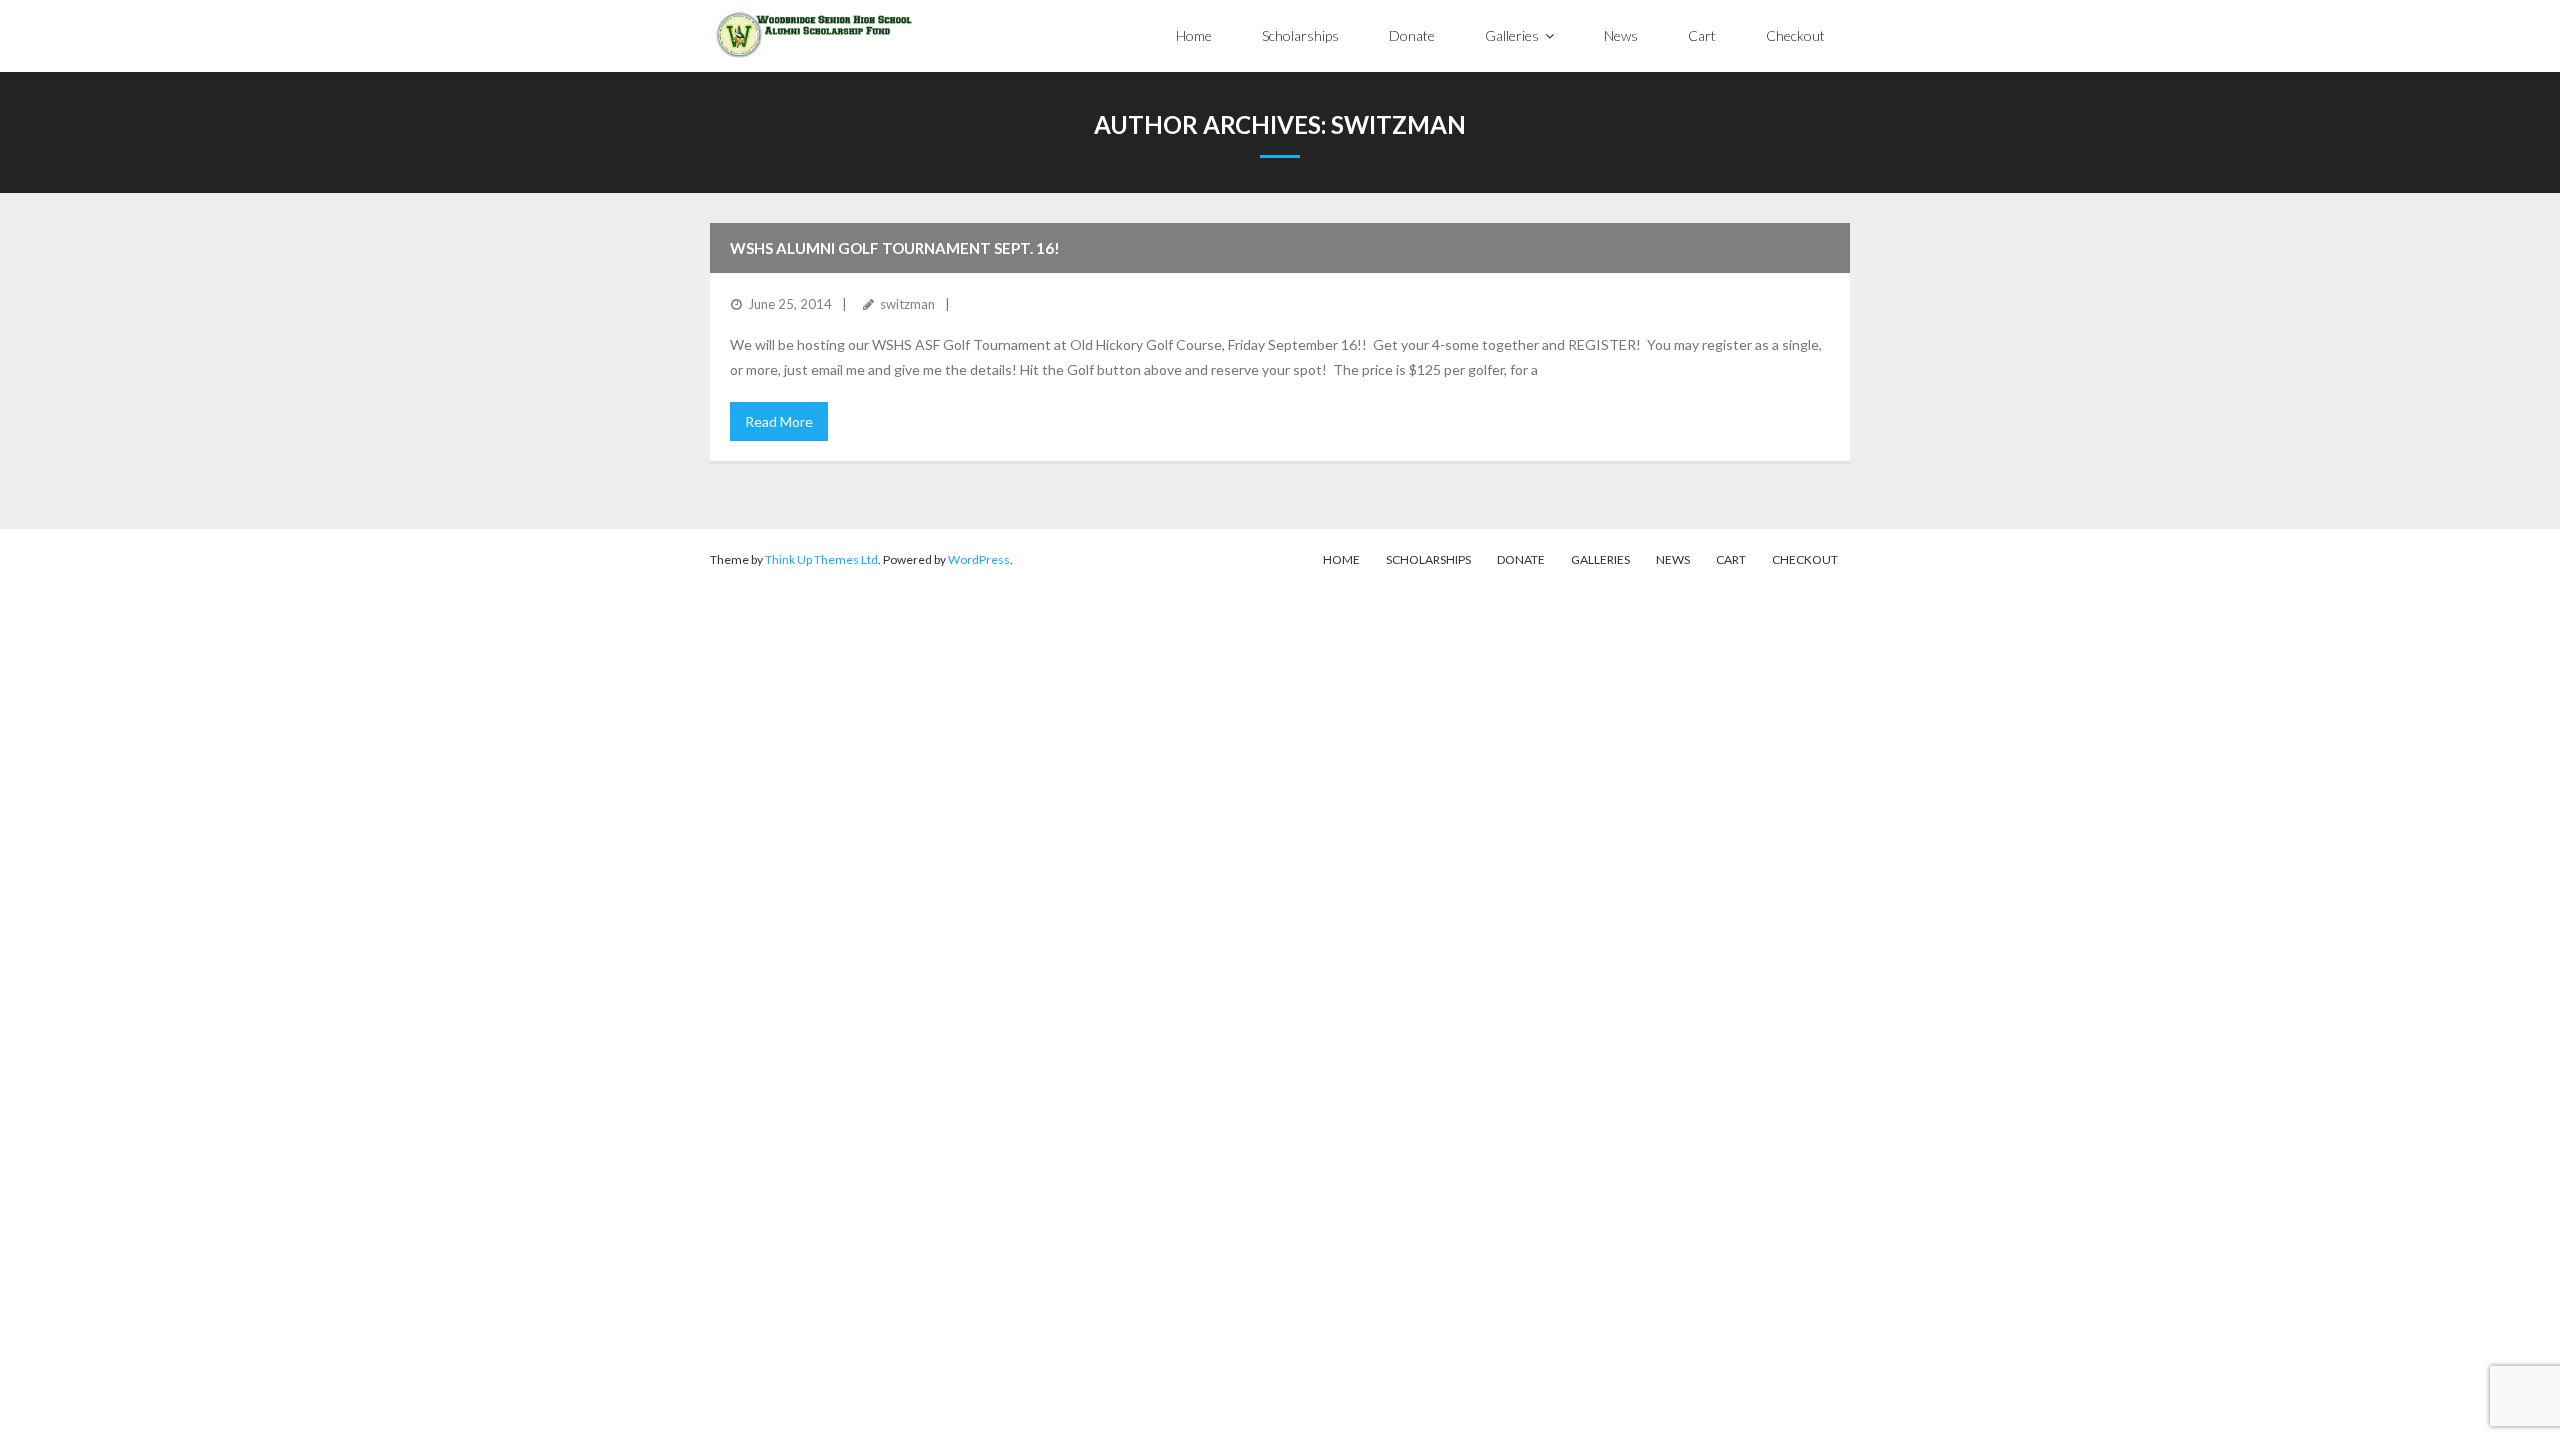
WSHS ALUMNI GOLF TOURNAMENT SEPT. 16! (895, 248)
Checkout (1805, 559)
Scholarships (1428, 559)
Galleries (1600, 559)
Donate (1521, 559)
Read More (779, 421)
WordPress (979, 559)
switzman (907, 304)
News (1673, 559)
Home (1341, 559)
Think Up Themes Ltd (821, 559)
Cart (1731, 559)
